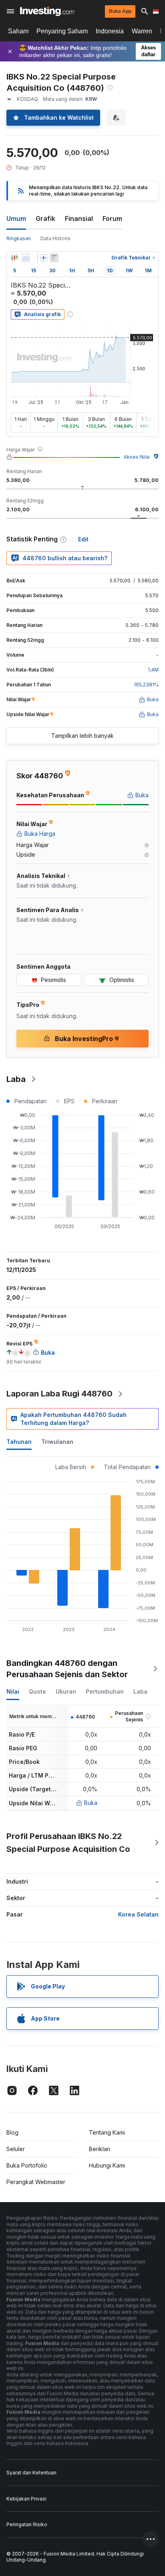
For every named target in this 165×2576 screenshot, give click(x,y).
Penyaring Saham (62, 31)
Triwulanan (57, 1442)
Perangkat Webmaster (36, 2182)
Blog (12, 2132)
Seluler (16, 2149)
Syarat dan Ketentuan (31, 2473)
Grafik (45, 218)
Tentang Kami (107, 2132)
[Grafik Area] (26, 258)
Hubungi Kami (107, 2165)
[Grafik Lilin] (14, 258)
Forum (112, 218)
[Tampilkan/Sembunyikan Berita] (54, 258)
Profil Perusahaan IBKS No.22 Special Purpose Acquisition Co (68, 1843)
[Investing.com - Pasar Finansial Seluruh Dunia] (47, 11)
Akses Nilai (137, 457)
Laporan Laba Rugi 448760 (59, 1394)
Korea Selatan (138, 1914)
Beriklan (100, 2149)
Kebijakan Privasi (26, 2499)
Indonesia (110, 31)
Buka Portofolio (27, 2165)
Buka (91, 1803)
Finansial (79, 218)
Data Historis (55, 238)
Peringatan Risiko (27, 2524)
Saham (18, 31)
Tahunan (19, 1442)
